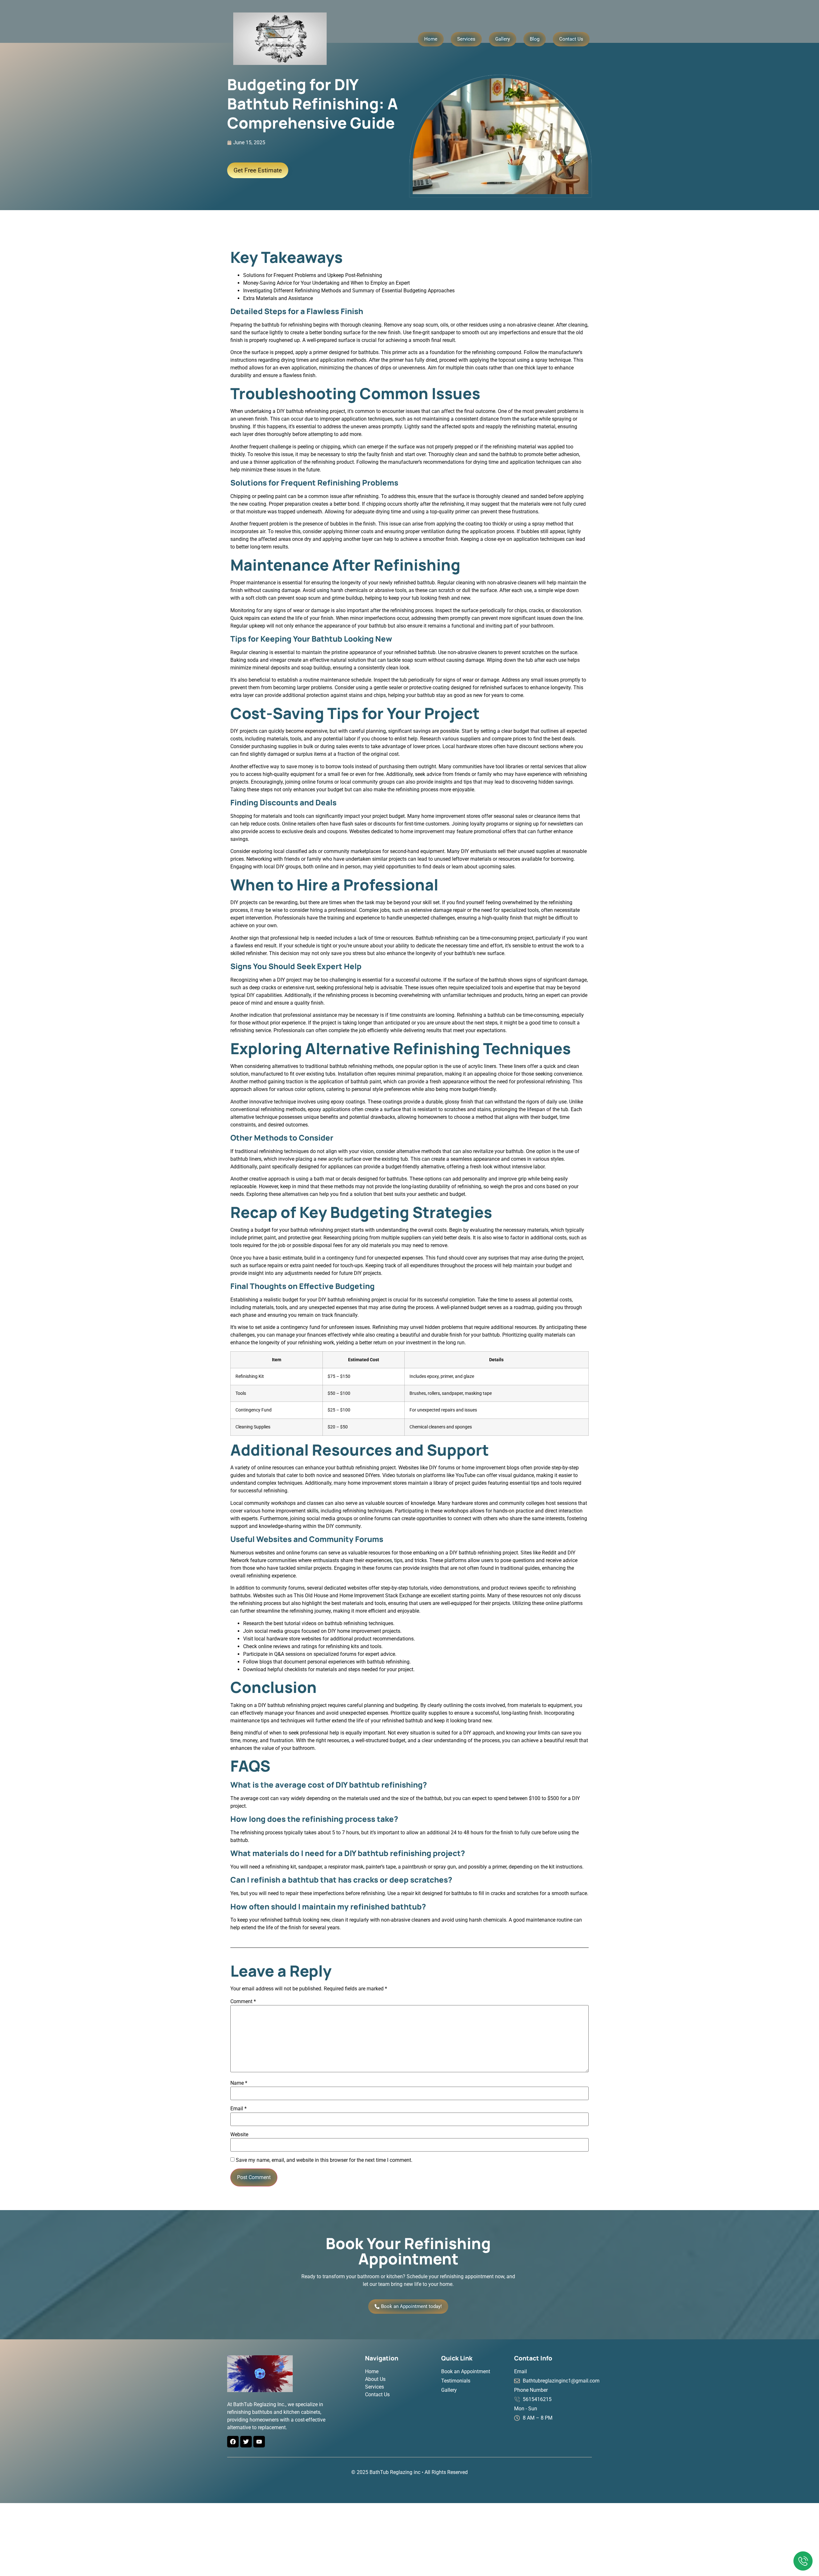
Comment (243, 2002)
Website (239, 2135)
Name (239, 2083)
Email (239, 2109)
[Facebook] (233, 2442)
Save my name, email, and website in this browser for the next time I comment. (324, 2160)
